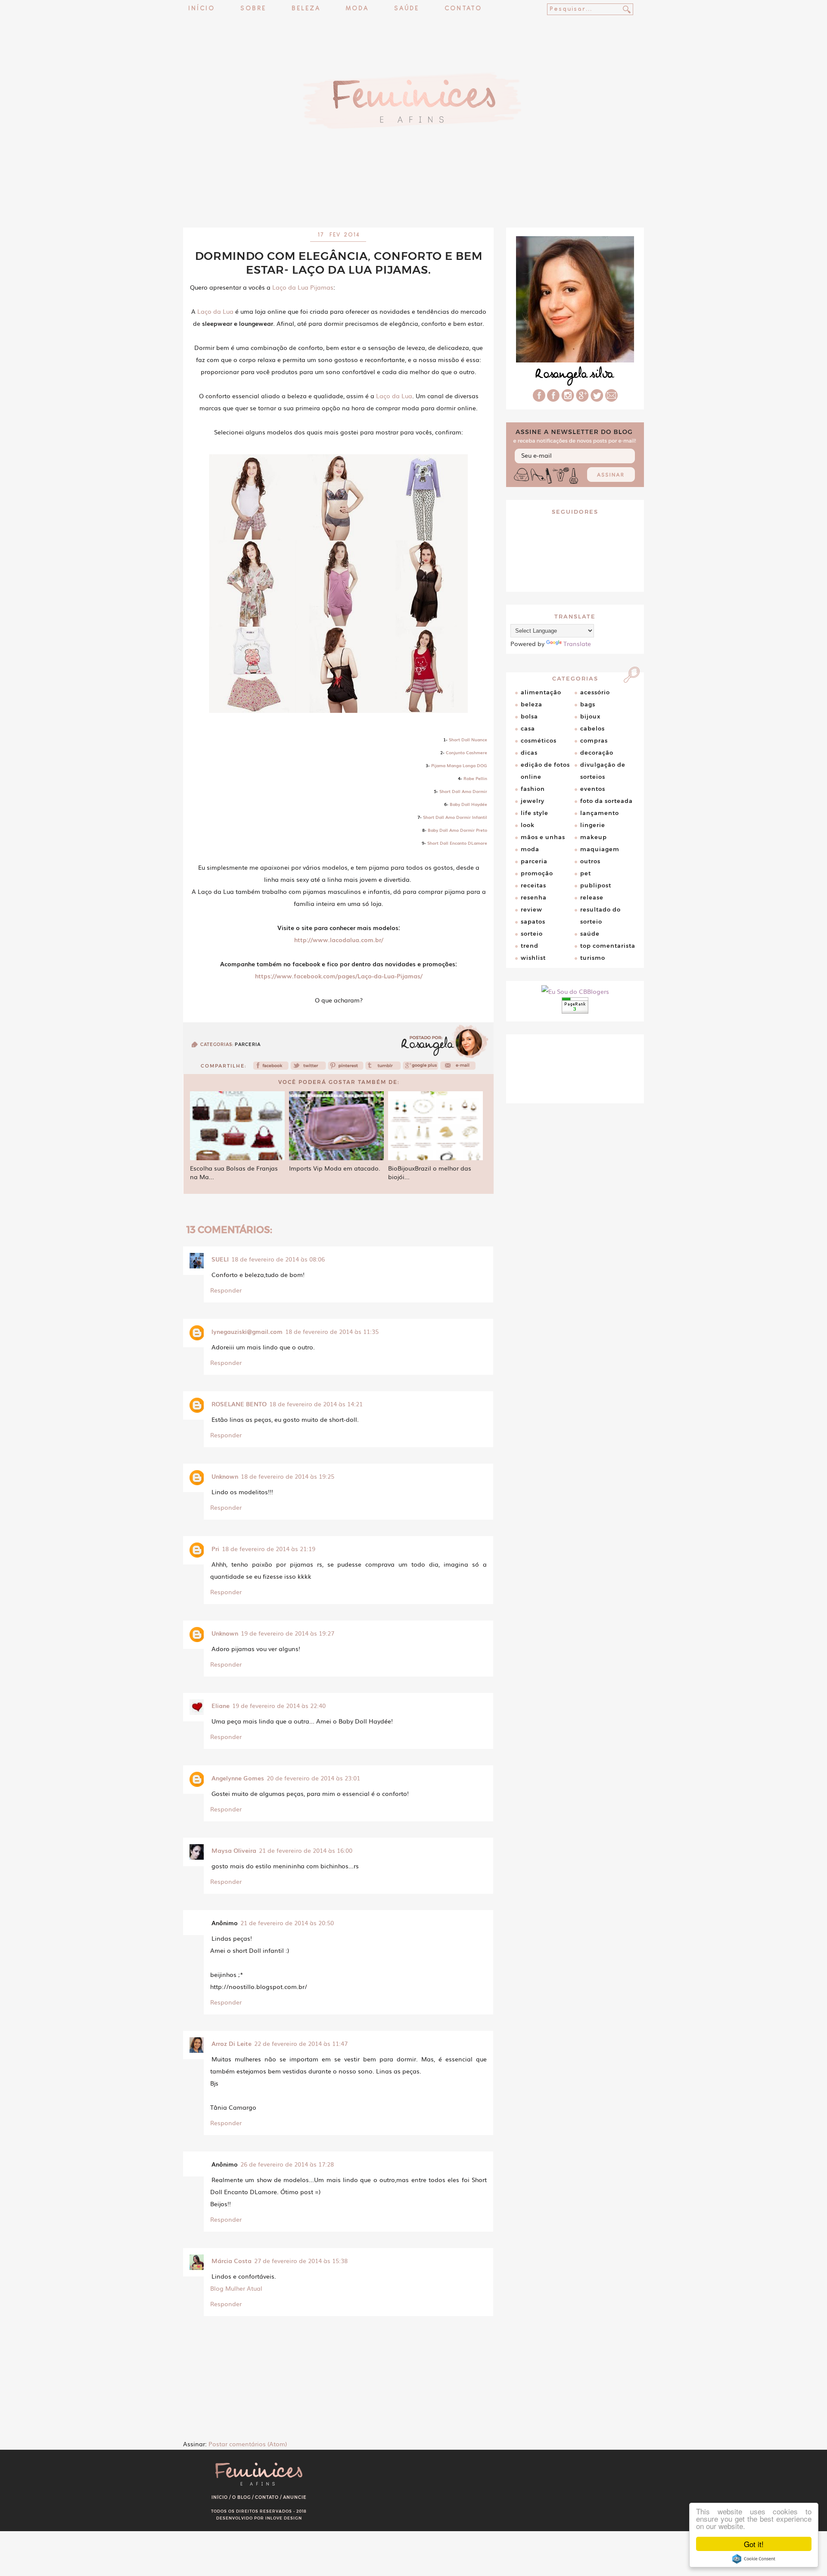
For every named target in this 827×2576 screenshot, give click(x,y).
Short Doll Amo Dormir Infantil (455, 817)
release (592, 897)
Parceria (248, 1044)
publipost (596, 885)
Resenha (534, 897)
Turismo (593, 958)
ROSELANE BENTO (239, 1404)
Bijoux (590, 716)
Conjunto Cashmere (466, 752)
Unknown (225, 1476)
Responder (226, 1290)
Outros (590, 861)
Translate (577, 643)
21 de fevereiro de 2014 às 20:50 (287, 1923)
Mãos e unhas (543, 837)
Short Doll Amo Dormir (463, 791)
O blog (241, 2497)
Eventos (593, 789)
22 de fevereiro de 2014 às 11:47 (301, 2043)
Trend (530, 946)
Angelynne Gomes (238, 1778)
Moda (357, 9)
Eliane (221, 1705)
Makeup (594, 837)
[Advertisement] (413, 205)
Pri (215, 1549)
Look (528, 825)
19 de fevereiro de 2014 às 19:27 (288, 1633)
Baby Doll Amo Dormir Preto (457, 830)
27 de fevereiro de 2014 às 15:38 (301, 2261)
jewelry (533, 801)
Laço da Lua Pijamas (303, 287)
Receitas (533, 885)
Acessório (595, 692)
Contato (463, 9)
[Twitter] (308, 1068)
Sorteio (532, 934)
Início (202, 9)
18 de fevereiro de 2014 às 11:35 (332, 1331)
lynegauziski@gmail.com (247, 1331)
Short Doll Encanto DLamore (457, 843)
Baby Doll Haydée (468, 804)
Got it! (754, 2544)
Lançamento (600, 813)
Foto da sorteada (606, 801)
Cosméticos (539, 740)
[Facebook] (271, 1068)
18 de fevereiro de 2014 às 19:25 (288, 1476)
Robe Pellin (475, 778)
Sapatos (533, 921)
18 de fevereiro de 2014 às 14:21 (316, 1404)
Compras (594, 740)
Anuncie (295, 2497)
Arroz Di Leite (232, 2043)
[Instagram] (568, 399)
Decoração (597, 753)
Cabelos (592, 728)
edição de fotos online (545, 771)
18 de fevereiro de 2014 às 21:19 (269, 1549)
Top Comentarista (608, 946)
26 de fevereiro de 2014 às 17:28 (287, 2164)
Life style (535, 813)
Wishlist (533, 958)
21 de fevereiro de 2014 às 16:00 (306, 1850)
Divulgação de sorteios (603, 771)
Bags (588, 704)
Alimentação (541, 692)
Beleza (306, 9)
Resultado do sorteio (600, 915)
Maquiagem (600, 849)
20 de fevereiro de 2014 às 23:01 (313, 1778)
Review (532, 909)
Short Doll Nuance (468, 739)
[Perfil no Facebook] (539, 399)
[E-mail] (611, 399)
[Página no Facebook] (553, 399)
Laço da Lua (215, 311)
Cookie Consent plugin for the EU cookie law (754, 2559)
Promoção (537, 873)
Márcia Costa (232, 2261)
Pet (586, 873)
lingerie (593, 825)
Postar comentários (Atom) (248, 2444)
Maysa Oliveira (234, 1850)
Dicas (529, 753)
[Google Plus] (582, 399)
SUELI (220, 1259)
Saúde (407, 9)
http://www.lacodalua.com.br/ (339, 940)
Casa (528, 728)
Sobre (253, 9)
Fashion (533, 789)
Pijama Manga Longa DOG (459, 765)
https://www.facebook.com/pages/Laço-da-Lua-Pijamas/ (339, 976)
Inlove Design (284, 2518)
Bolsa (529, 716)
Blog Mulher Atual (236, 2288)
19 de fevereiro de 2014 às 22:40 (279, 1705)
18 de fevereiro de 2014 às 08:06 (278, 1259)
